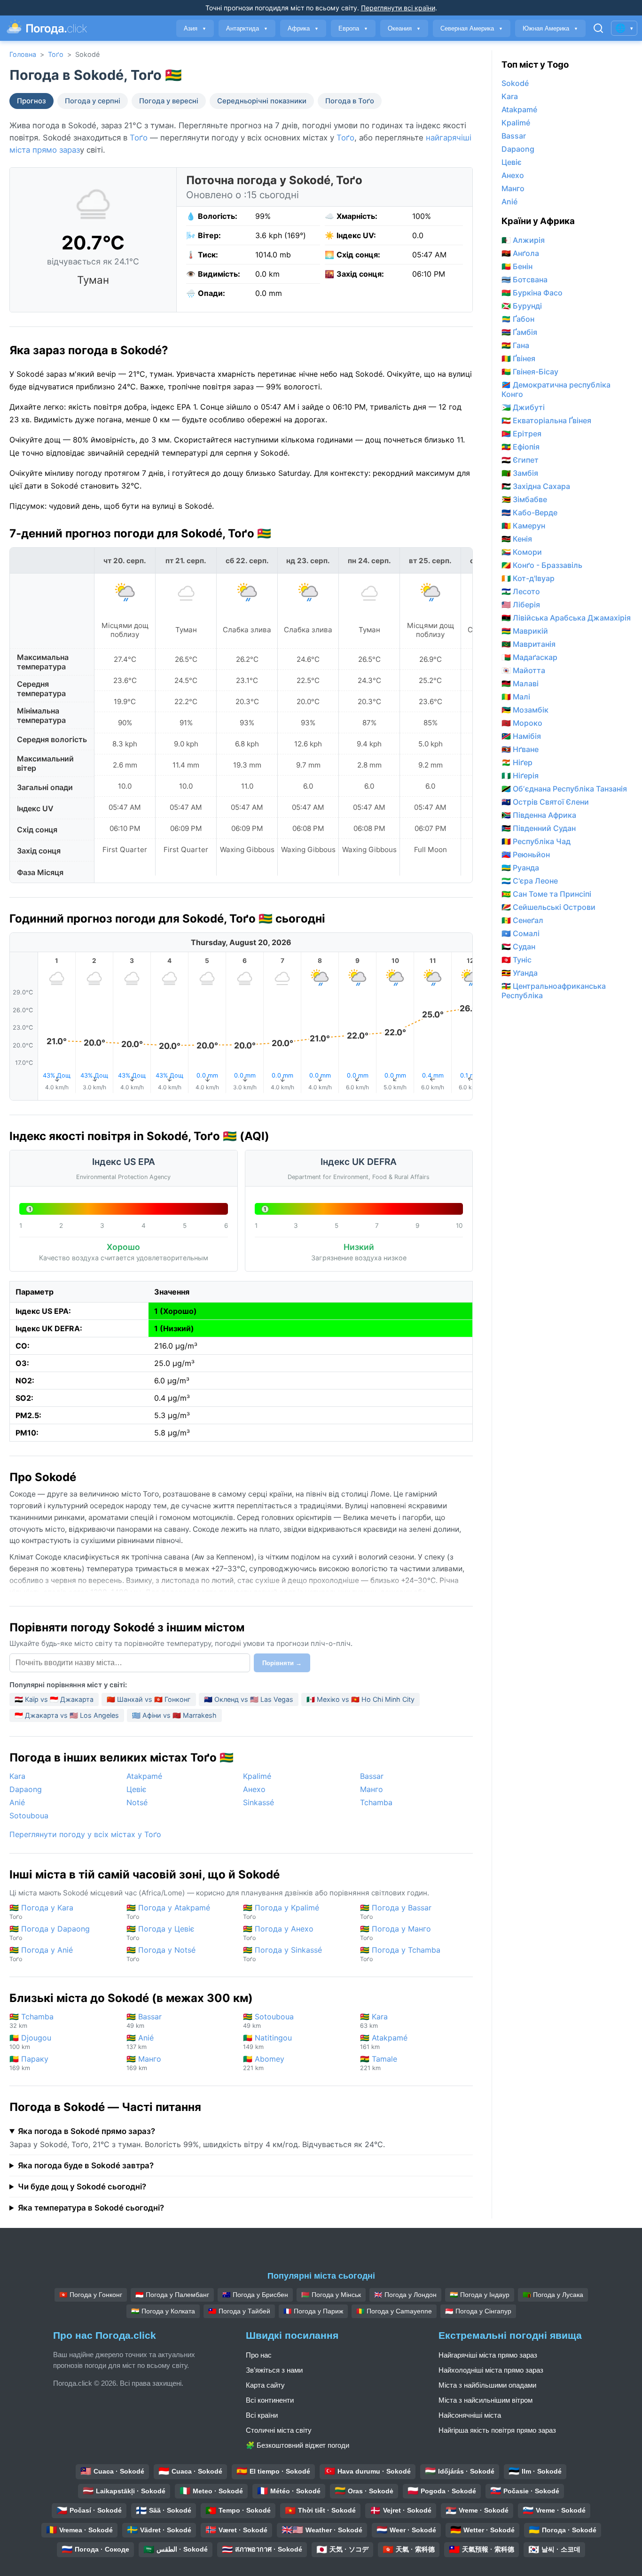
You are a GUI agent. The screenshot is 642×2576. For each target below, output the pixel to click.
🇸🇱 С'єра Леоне (530, 881)
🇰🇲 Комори (522, 552)
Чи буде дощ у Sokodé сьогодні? (82, 2187)
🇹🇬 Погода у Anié (41, 1954)
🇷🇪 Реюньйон (526, 854)
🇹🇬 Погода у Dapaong (50, 1933)
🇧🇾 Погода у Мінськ (331, 2295)
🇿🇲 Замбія (520, 473)
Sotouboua (29, 1816)
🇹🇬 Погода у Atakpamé (168, 1912)
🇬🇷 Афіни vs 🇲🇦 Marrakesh (174, 1715)
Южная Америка (550, 28)
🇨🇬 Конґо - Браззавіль (542, 565)
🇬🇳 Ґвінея (518, 358)
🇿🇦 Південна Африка (539, 815)
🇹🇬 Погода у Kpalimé (281, 1912)
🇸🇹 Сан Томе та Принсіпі (546, 894)
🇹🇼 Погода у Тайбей (239, 2311)
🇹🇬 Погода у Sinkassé (282, 1954)
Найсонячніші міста (470, 2415)
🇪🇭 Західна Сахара (536, 486)
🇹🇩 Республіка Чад (536, 841)
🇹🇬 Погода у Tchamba (400, 1954)
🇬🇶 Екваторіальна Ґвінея (546, 420)
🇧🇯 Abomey (264, 2063)
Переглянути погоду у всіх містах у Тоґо (85, 1834)
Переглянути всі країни (398, 8)
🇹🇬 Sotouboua (268, 2021)
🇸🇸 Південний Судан (539, 828)
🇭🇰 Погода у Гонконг (91, 2295)
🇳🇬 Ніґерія (520, 776)
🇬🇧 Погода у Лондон (405, 2295)
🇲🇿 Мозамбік (525, 710)
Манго (372, 1789)
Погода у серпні (93, 101)
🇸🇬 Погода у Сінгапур (478, 2311)
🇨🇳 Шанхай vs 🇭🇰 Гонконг (149, 1699)
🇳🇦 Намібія (521, 736)
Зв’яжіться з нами (274, 2370)
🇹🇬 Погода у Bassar (396, 1912)
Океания (404, 28)
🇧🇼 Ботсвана (525, 279)
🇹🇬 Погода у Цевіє (160, 1933)
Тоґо (56, 54)
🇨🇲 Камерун (523, 526)
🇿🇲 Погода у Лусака (553, 2295)
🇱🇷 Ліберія (521, 605)
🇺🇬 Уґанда (520, 973)
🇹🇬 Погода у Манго (395, 1933)
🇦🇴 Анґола (520, 253)
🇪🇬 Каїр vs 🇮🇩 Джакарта (54, 1699)
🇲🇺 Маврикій (525, 631)
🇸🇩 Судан (518, 947)
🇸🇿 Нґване (520, 749)
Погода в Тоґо (350, 101)
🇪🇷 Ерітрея (521, 434)
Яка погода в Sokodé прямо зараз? (86, 2131)
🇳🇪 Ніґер (517, 762)
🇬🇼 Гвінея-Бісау (530, 372)
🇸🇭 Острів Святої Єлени (545, 802)
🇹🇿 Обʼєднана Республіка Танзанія (564, 789)
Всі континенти (270, 2400)
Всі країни (262, 2415)
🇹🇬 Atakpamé (384, 2042)
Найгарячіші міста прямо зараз (488, 2355)
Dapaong (26, 1789)
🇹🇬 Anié (140, 2042)
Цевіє (137, 1789)
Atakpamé (144, 1776)
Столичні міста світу (279, 2430)
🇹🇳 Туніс (517, 960)
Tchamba (376, 1802)
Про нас (259, 2355)
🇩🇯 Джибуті (523, 407)
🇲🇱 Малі (516, 697)
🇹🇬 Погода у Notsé (161, 1954)
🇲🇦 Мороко (522, 723)
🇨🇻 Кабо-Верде (529, 512)
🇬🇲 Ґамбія (519, 332)
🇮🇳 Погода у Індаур (480, 2295)
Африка (303, 28)
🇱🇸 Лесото (521, 591)
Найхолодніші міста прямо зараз (491, 2370)
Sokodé (515, 83)
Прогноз (31, 101)
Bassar (372, 1776)
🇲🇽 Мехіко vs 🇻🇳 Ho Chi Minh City (360, 1699)
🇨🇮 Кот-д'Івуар (528, 578)
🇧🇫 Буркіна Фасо (532, 293)
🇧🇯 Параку (29, 2063)
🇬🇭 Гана (515, 345)
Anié (17, 1802)
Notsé (137, 1802)
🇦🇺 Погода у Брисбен (255, 2295)
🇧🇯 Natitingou (267, 2042)
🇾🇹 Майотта (523, 670)
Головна (23, 54)
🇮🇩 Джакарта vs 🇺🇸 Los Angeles (67, 1715)
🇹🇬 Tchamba (31, 2021)
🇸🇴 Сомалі (521, 933)
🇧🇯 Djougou (30, 2042)
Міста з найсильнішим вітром (485, 2400)
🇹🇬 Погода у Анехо (278, 1933)
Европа (353, 28)
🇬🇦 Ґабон (518, 319)
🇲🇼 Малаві (520, 683)
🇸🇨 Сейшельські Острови (548, 907)
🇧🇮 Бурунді (522, 306)
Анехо (254, 1789)
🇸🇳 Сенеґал (522, 920)
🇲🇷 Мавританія (528, 644)
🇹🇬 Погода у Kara (41, 1912)
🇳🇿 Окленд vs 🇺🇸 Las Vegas (249, 1699)
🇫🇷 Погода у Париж (313, 2311)
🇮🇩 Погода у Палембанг (172, 2295)
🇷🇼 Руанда (520, 868)
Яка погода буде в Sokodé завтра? (86, 2165)
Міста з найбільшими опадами (487, 2385)
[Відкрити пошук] (598, 28)
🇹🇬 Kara (374, 2021)
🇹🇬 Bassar (144, 2021)
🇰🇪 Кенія (517, 539)
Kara (17, 1776)
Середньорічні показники (262, 101)
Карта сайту (265, 2385)
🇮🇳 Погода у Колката (163, 2311)
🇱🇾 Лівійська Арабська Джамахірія (566, 618)
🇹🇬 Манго (144, 2063)
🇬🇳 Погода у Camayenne (394, 2311)
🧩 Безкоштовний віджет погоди (298, 2445)
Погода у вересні (169, 101)
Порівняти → (282, 1663)
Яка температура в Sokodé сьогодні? (91, 2208)
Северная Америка (472, 28)
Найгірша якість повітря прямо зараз (497, 2430)
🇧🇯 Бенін (517, 266)
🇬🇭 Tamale (379, 2063)
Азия (195, 28)
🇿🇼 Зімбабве (524, 499)
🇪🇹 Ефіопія (521, 447)
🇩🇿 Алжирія (523, 240)
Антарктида (247, 28)
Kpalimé (257, 1776)
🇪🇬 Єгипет (520, 460)
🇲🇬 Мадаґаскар (529, 657)
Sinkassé (258, 1802)
